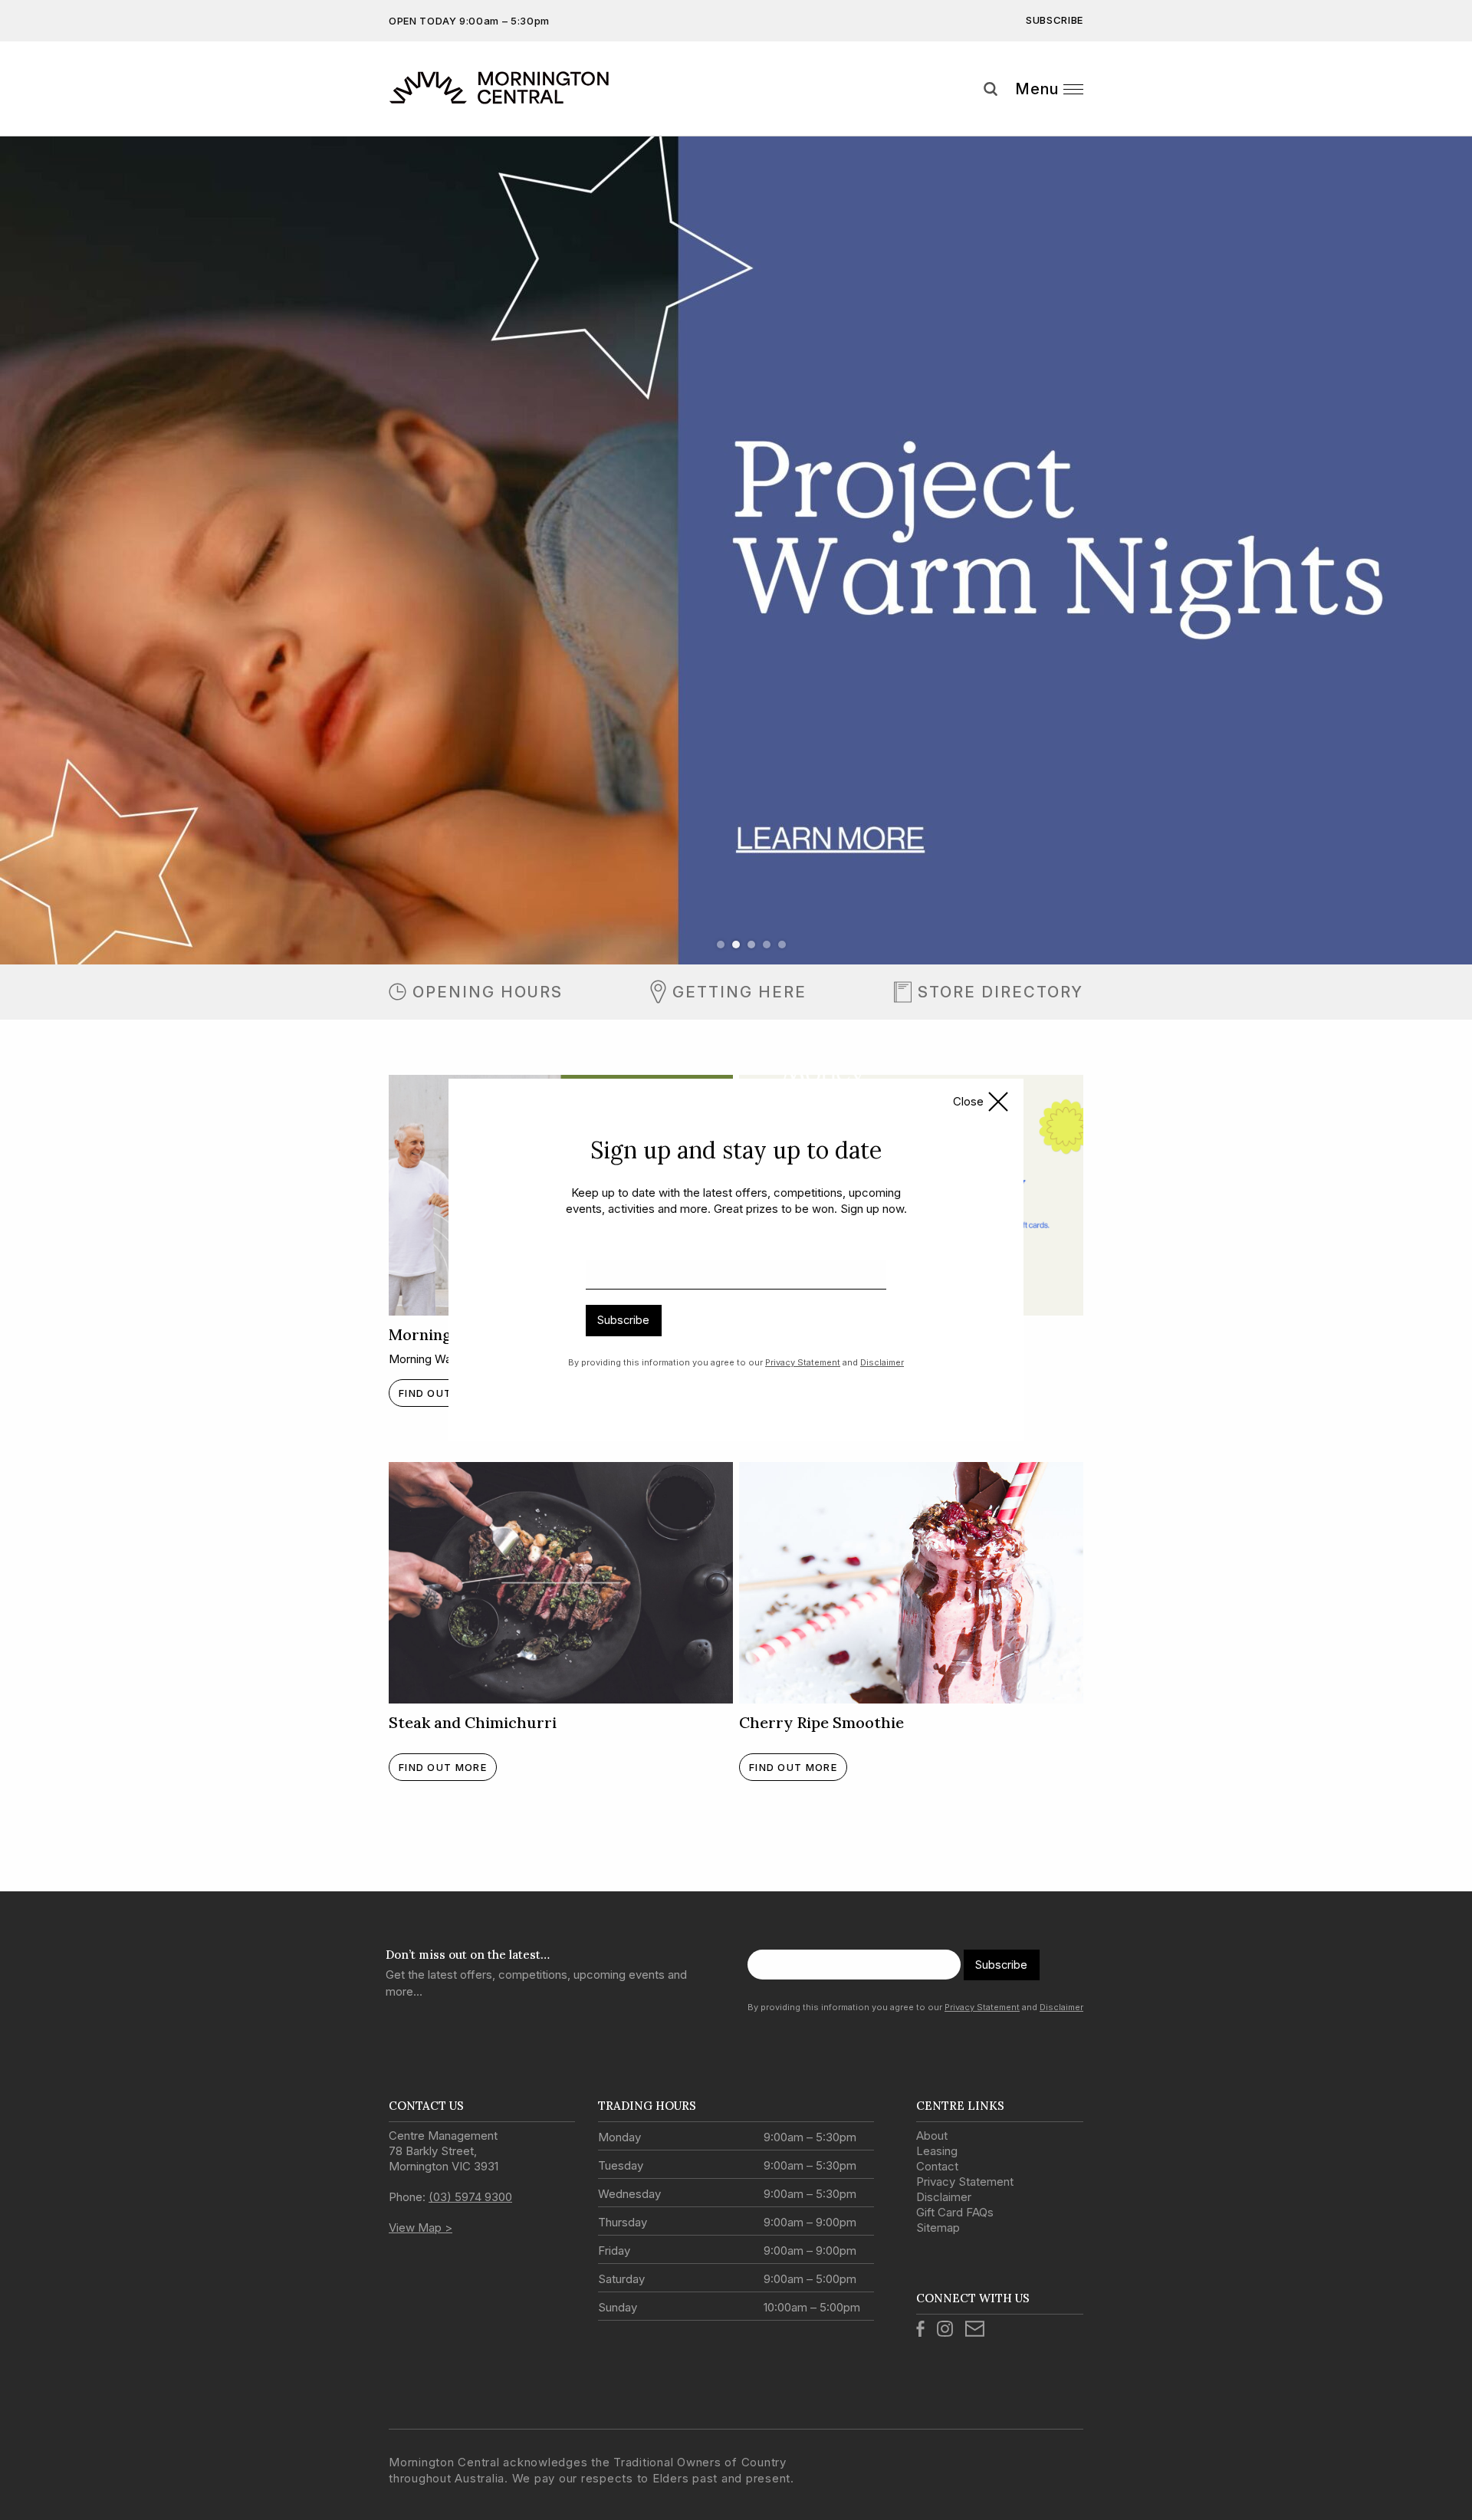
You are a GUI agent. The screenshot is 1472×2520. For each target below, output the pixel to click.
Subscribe (623, 1320)
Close (968, 1101)
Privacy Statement (803, 1362)
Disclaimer (882, 1362)
